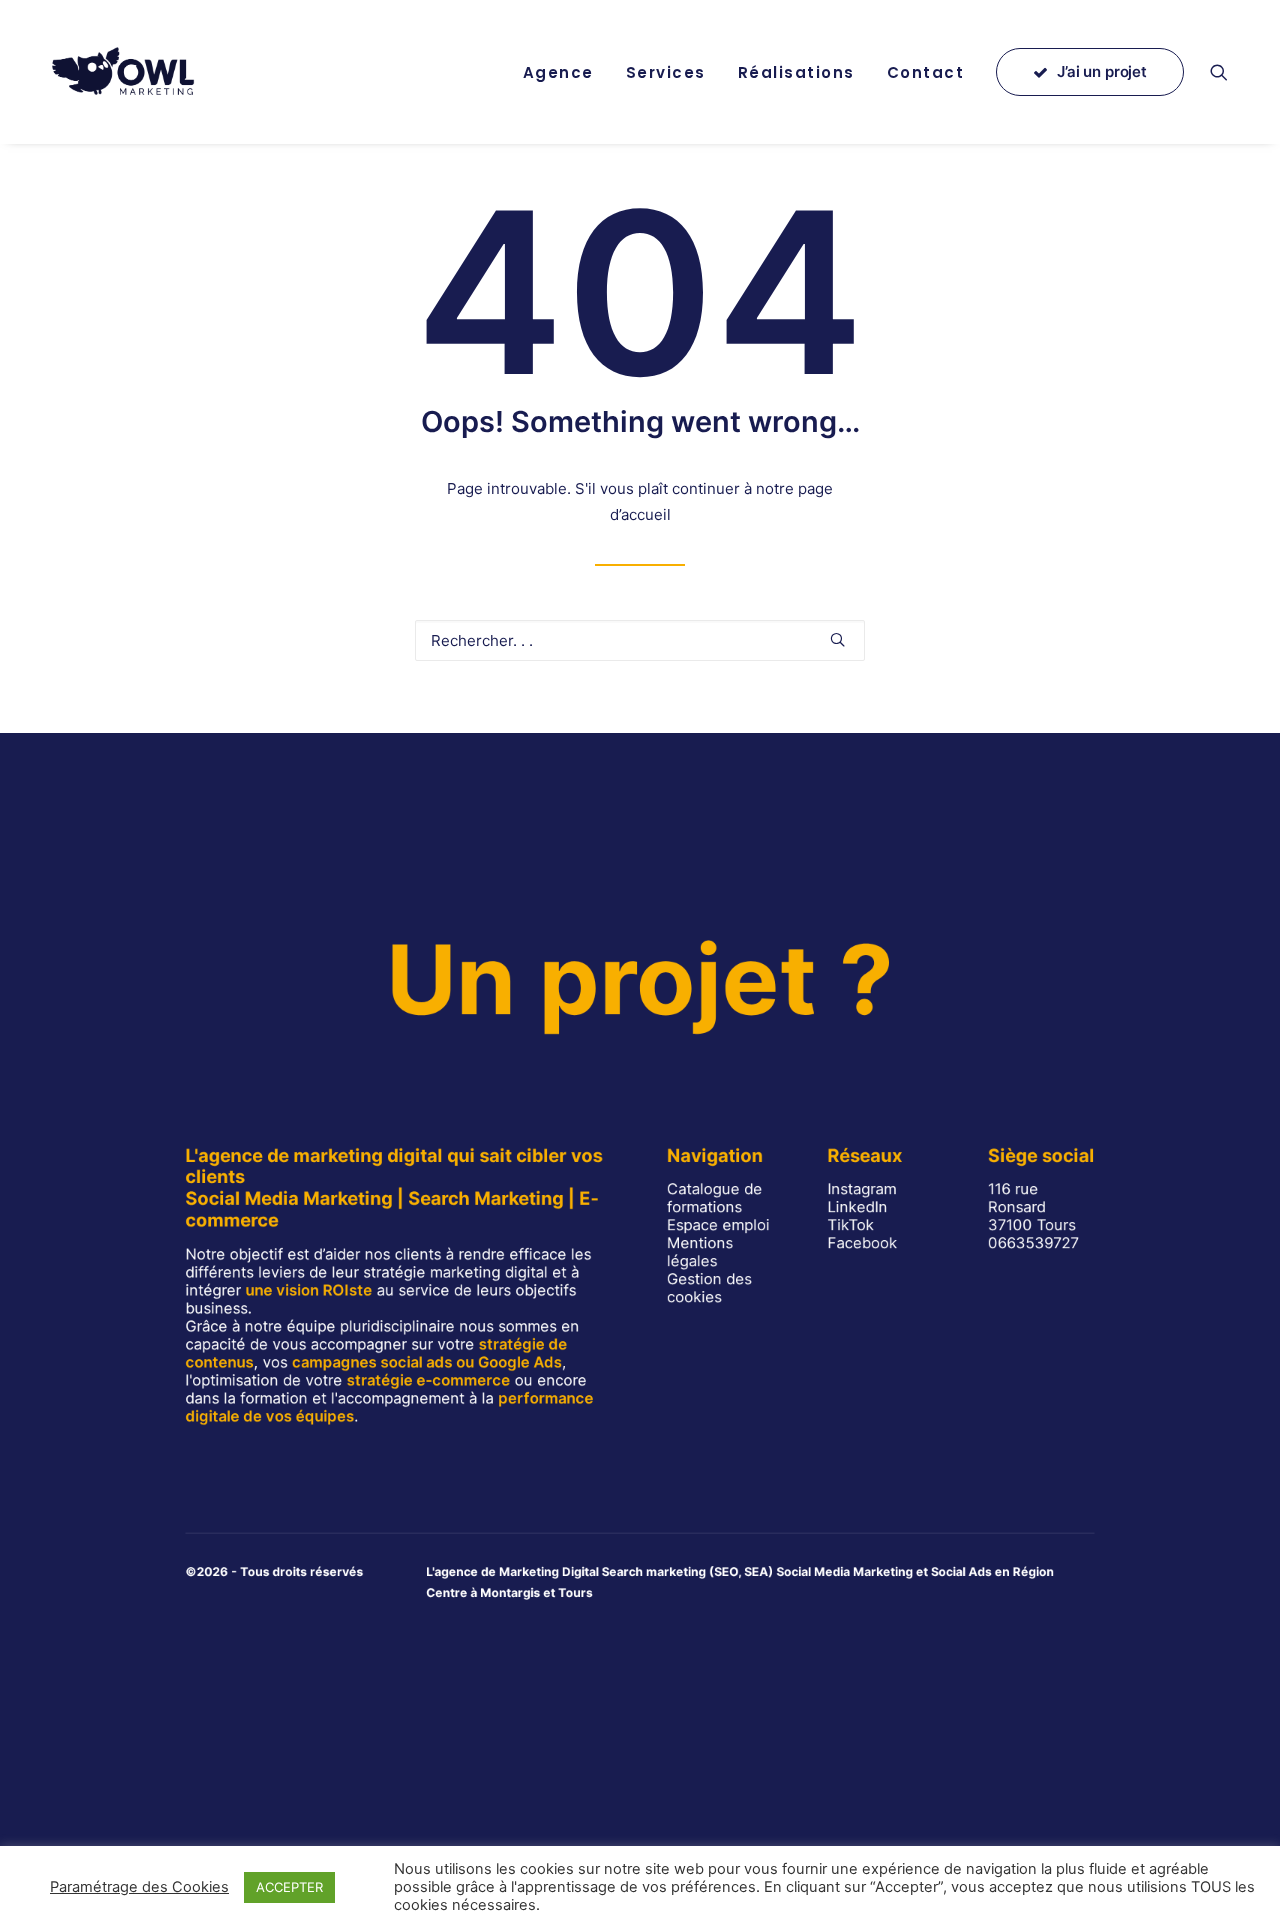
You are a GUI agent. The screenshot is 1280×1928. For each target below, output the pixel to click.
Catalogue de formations (714, 1198)
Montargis (510, 1592)
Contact (926, 72)
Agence (558, 72)
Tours (575, 1592)
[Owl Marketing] (124, 72)
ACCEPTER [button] (289, 1887)
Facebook (863, 1243)
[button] (1228, 72)
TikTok (851, 1225)
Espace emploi (718, 1225)
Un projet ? (639, 979)
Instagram (862, 1189)
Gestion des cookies (709, 1288)
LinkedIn (858, 1207)
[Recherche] (640, 640)
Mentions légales (700, 1252)
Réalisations (796, 72)
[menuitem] (558, 72)
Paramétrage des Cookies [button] (139, 1887)
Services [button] (666, 72)
